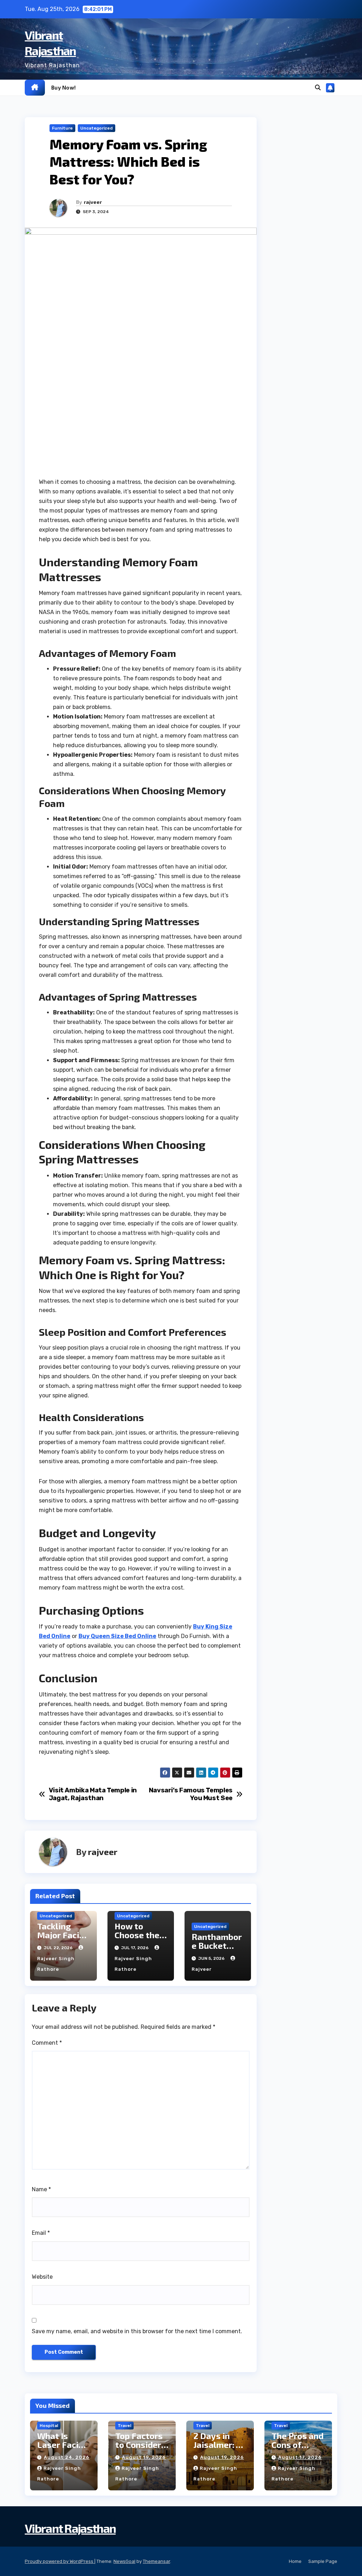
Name (41, 2189)
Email (41, 2233)
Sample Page (323, 2561)
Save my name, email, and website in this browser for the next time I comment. (137, 2331)
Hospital (49, 2426)
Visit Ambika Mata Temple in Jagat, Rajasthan (93, 1794)
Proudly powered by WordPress (60, 2561)
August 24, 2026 (67, 2457)
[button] (318, 88)
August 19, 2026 (144, 2457)
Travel (124, 2426)
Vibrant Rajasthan (70, 2528)
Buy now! (64, 87)
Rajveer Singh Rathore (56, 1964)
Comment (47, 2043)
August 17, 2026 (300, 2457)
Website (42, 2277)
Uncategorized (97, 128)
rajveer (93, 202)
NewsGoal (124, 2561)
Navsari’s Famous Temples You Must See (191, 1794)
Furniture (62, 128)
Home (295, 2561)
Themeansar (156, 2561)
